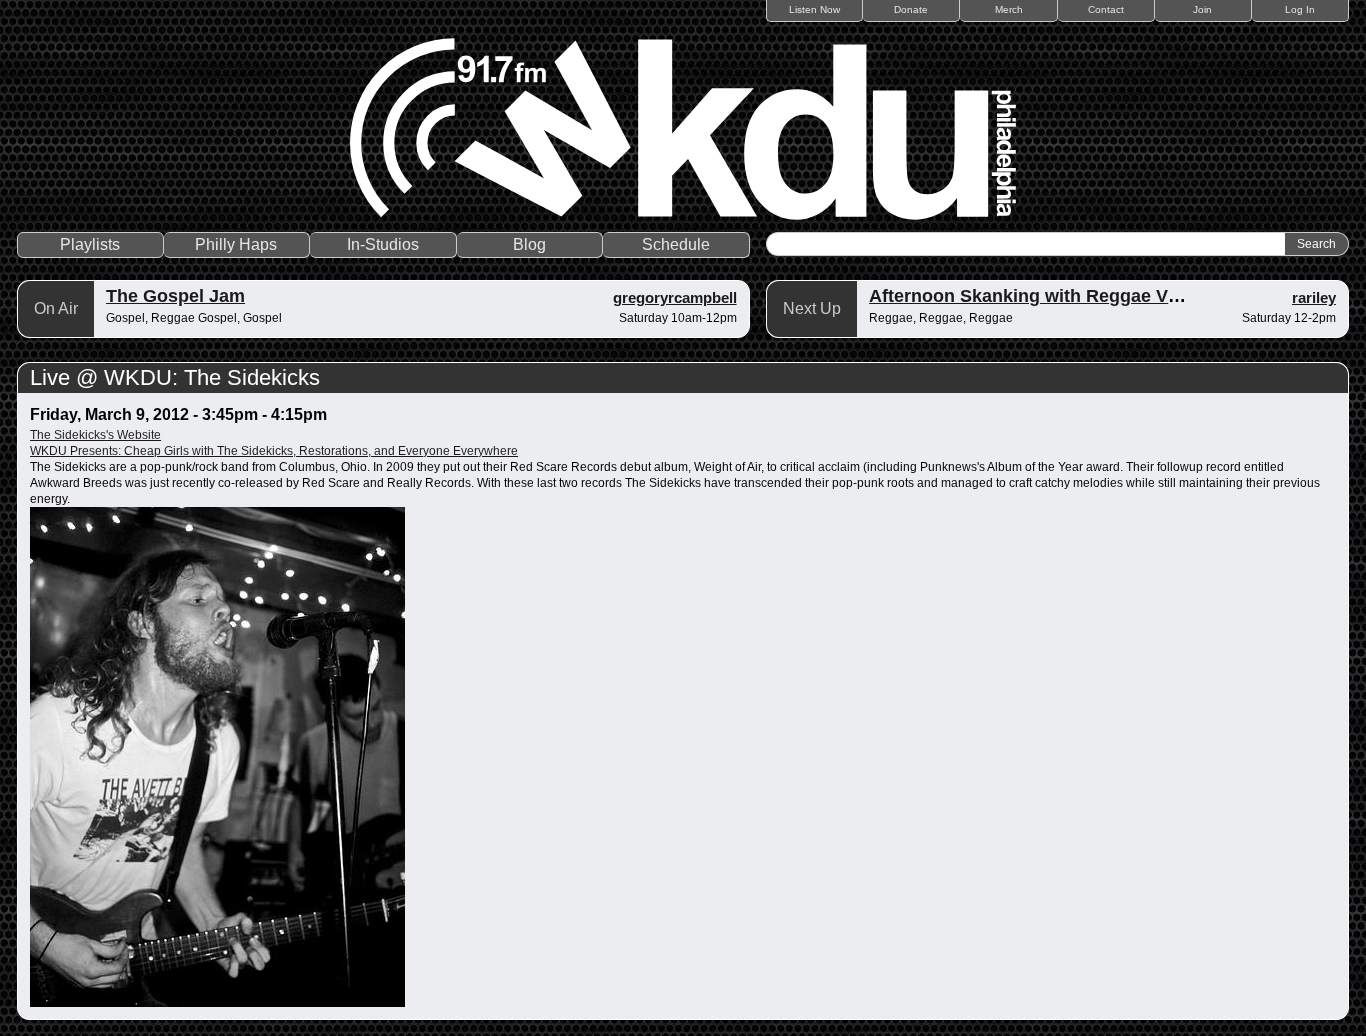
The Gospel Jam (175, 296)
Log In (1300, 9)
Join (1202, 9)
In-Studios (383, 244)
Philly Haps (236, 244)
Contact (1106, 9)
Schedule (676, 244)
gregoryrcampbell (675, 297)
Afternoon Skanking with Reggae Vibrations (1056, 296)
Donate (911, 9)
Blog (529, 244)
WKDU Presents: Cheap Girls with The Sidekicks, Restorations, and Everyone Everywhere (274, 451)
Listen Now (814, 9)
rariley (1314, 297)
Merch (1009, 9)
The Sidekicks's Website (95, 435)
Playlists (90, 244)
